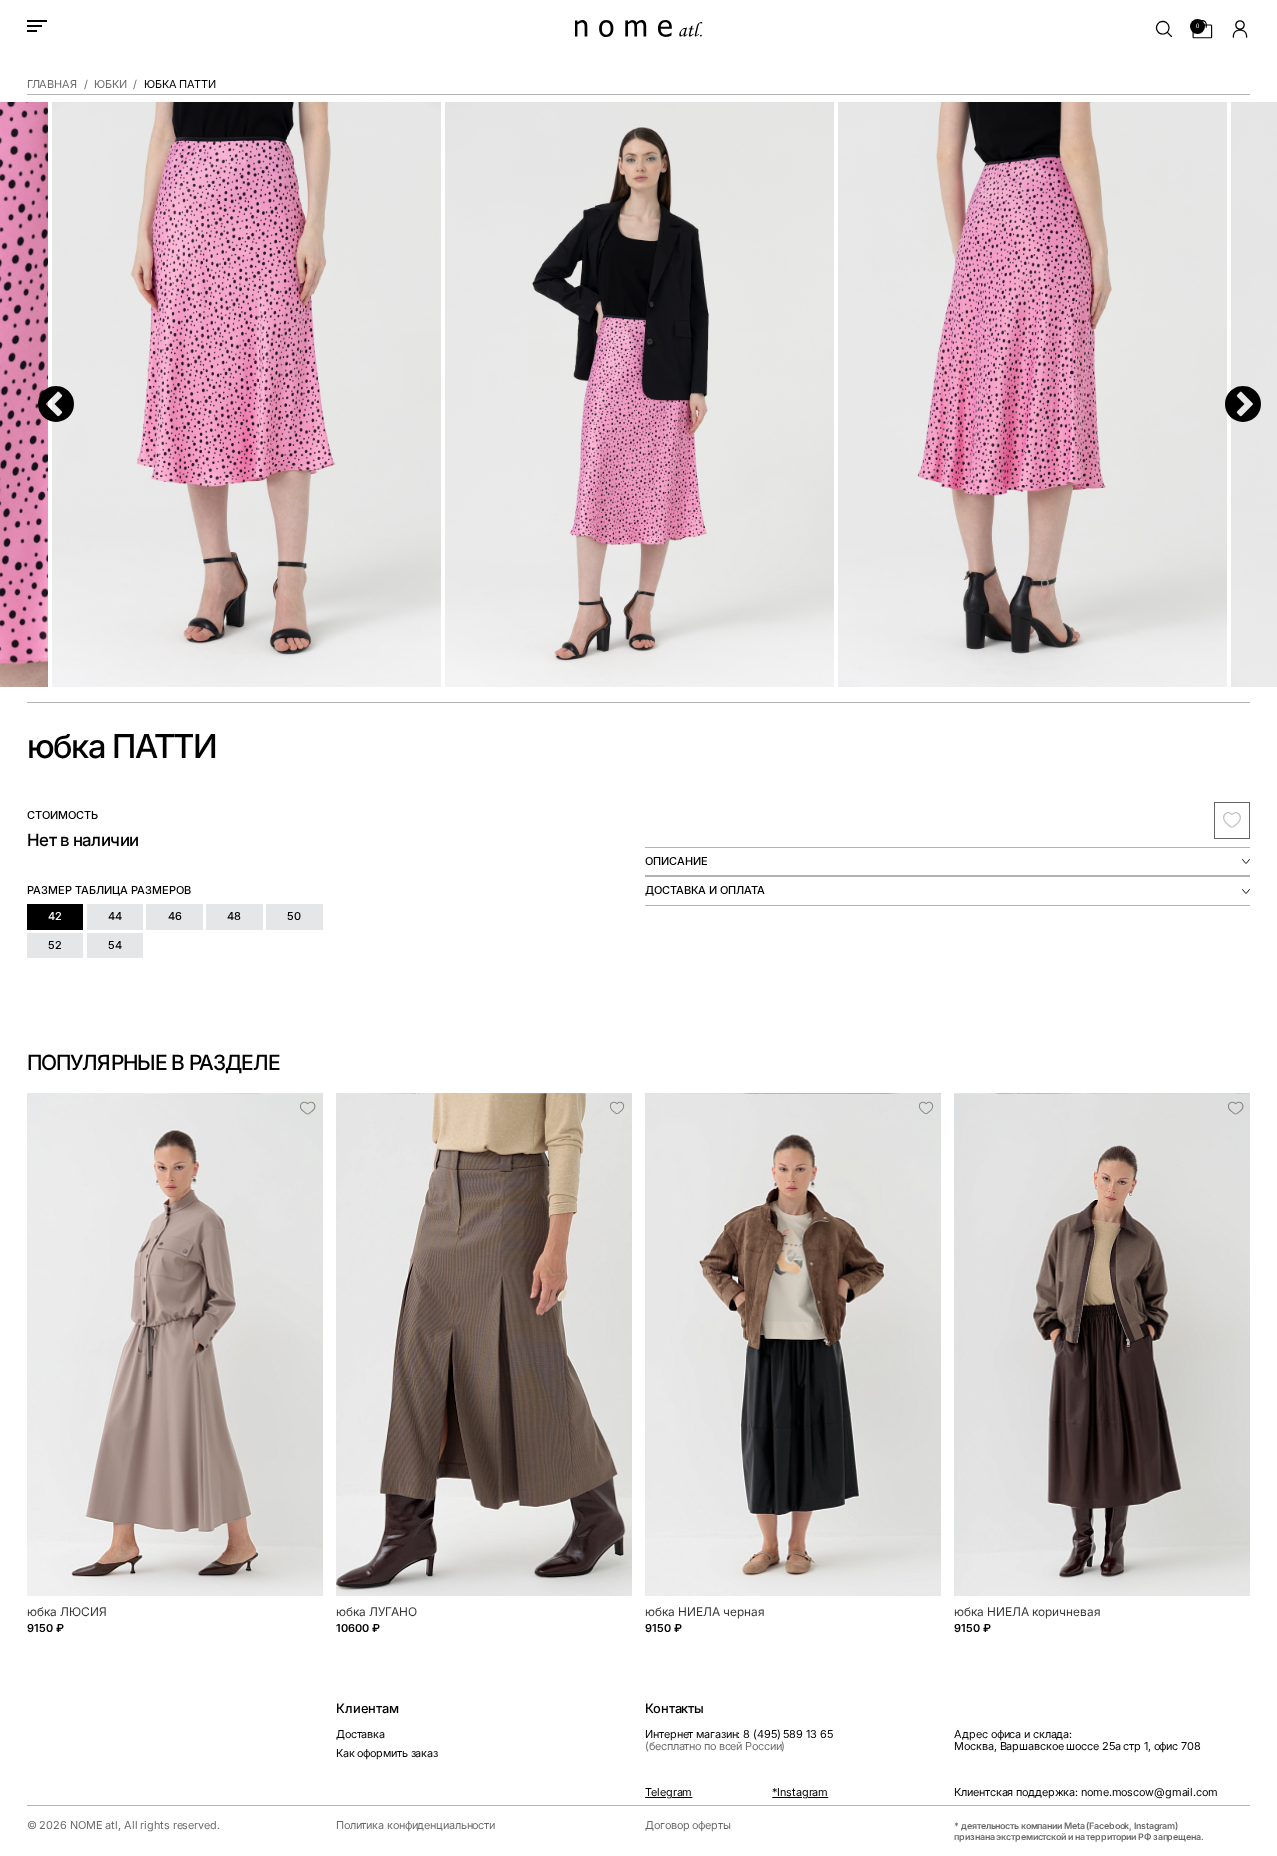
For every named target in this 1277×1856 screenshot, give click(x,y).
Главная (52, 85)
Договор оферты (688, 1825)
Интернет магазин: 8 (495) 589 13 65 (738, 1740)
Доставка (360, 1734)
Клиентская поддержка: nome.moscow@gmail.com (1085, 1793)
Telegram (668, 1793)
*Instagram (800, 1793)
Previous (45, 395)
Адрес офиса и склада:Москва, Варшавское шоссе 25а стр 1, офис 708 (1077, 1740)
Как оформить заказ (387, 1753)
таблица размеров (133, 890)
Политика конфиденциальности (415, 1825)
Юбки (110, 85)
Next (1232, 395)
